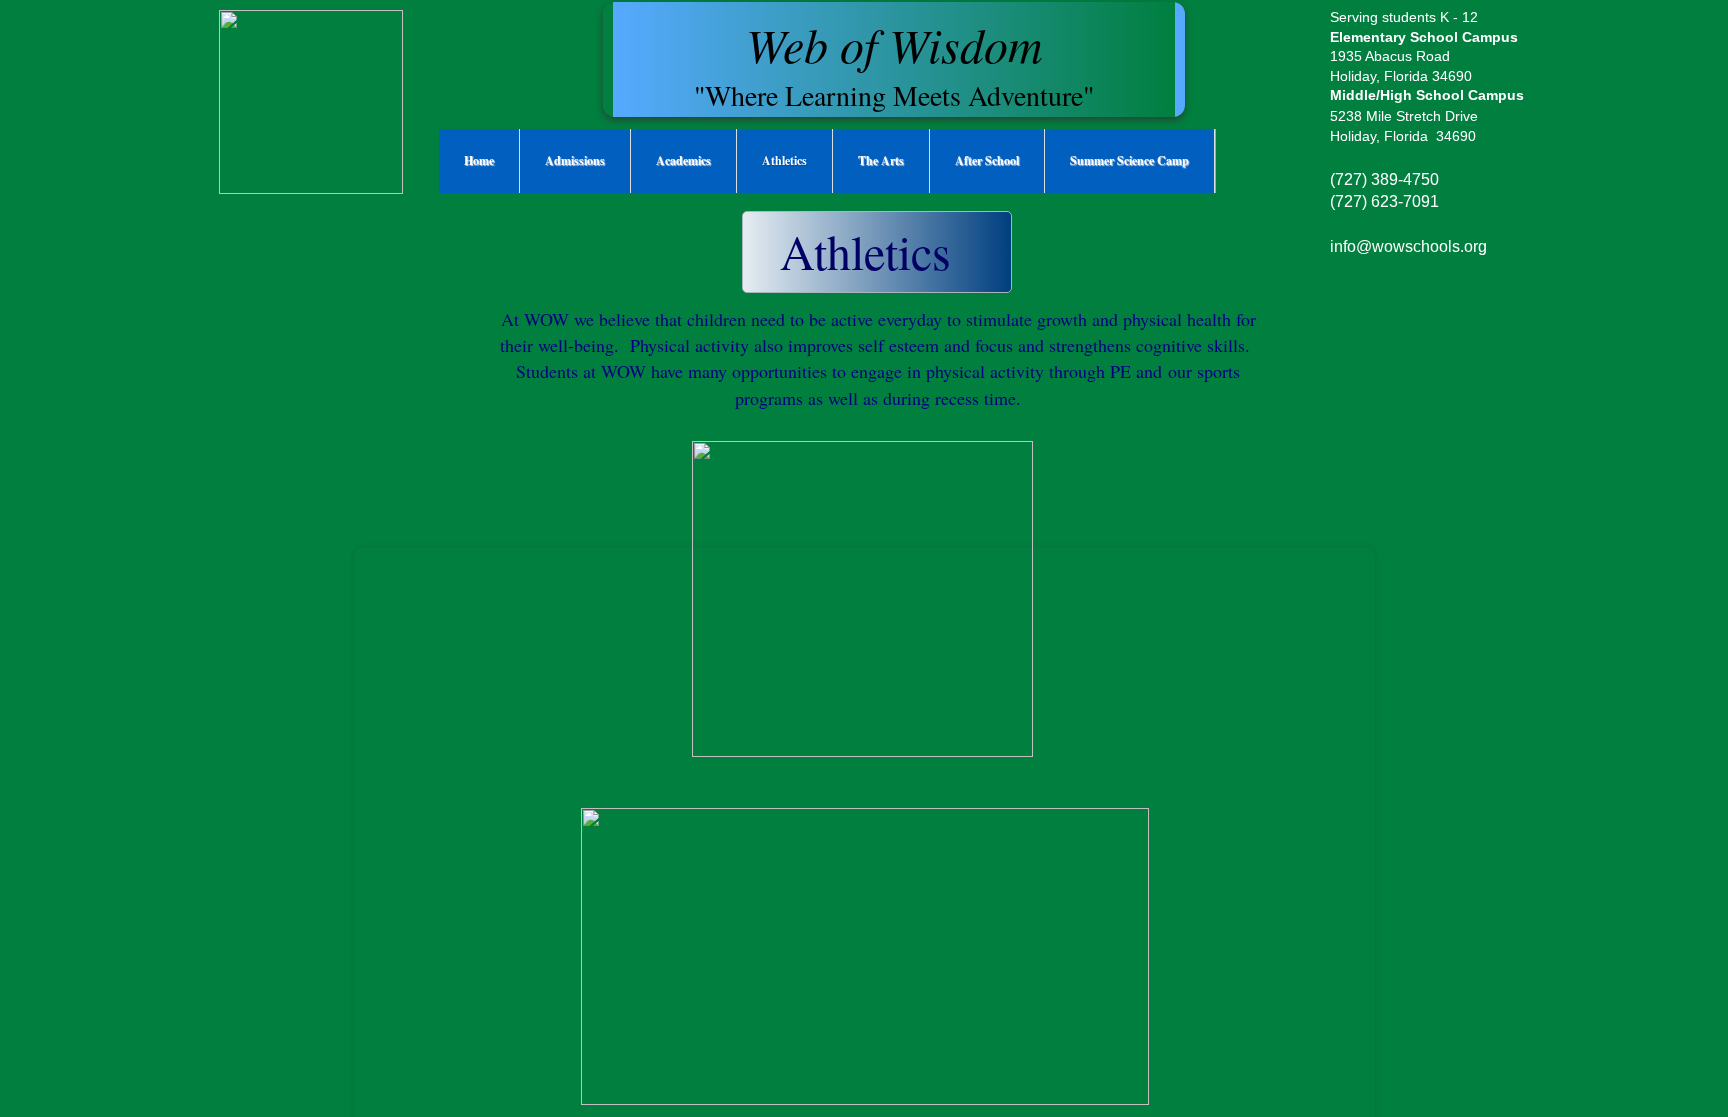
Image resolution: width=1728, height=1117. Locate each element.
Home (479, 160)
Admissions (575, 160)
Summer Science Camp (1129, 160)
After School (987, 160)
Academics (683, 160)
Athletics (784, 160)
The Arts (881, 160)
